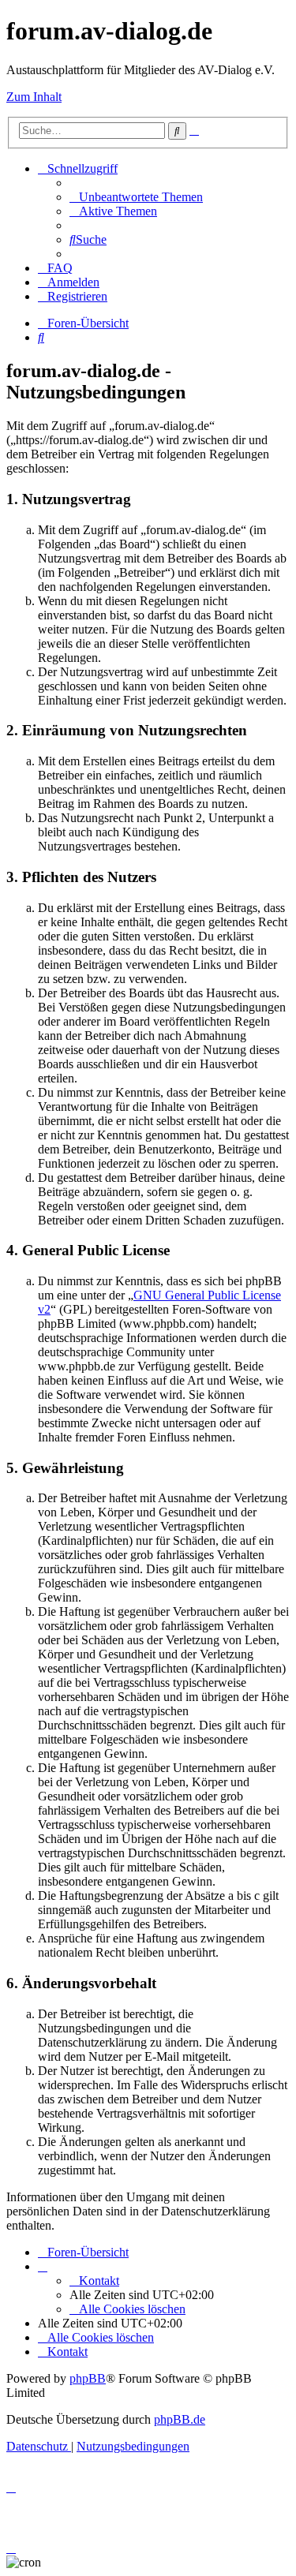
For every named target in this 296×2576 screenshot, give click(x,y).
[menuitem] (136, 197)
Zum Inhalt (34, 97)
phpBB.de (180, 2419)
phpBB (88, 2378)
